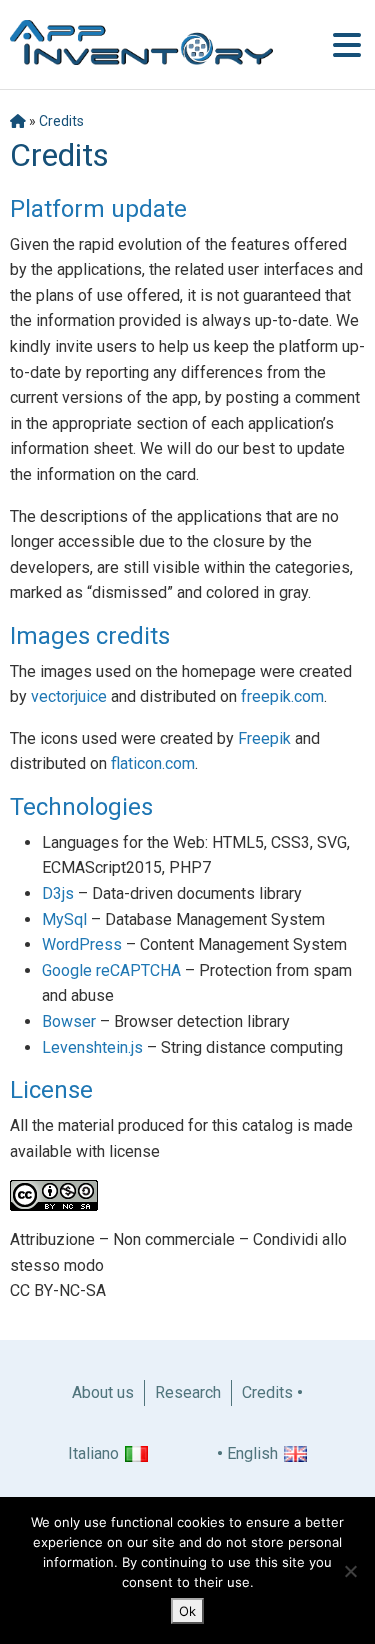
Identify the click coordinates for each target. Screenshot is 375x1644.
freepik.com (282, 696)
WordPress (82, 944)
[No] (350, 1571)
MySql (64, 919)
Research (188, 1392)
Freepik (264, 738)
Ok (187, 1611)
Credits (61, 121)
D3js (58, 893)
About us (103, 1392)
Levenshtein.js (92, 1047)
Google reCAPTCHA (111, 970)
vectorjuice (69, 696)
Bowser (69, 1021)
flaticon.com (153, 763)
